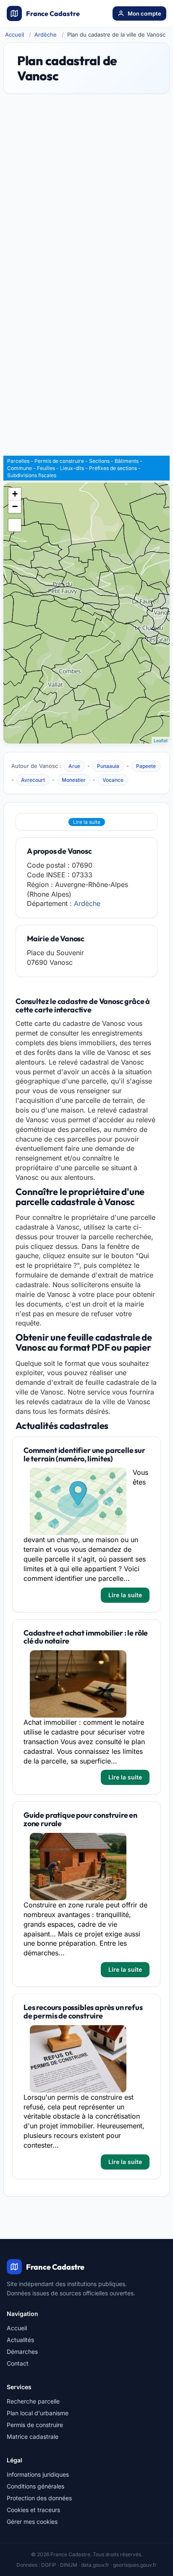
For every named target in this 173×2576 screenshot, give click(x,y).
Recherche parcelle (33, 2401)
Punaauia (108, 766)
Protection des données (39, 2498)
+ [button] (15, 494)
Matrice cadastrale (33, 2437)
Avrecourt (33, 780)
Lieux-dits (72, 468)
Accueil (14, 35)
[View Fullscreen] (15, 525)
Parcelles (18, 461)
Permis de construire (59, 461)
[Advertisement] (86, 188)
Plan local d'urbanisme (38, 2413)
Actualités (20, 2340)
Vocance (113, 780)
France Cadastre (53, 13)
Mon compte (144, 13)
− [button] (15, 506)
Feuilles (46, 468)
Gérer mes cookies (32, 2522)
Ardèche (46, 35)
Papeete (146, 766)
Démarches (22, 2352)
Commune (20, 468)
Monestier (74, 780)
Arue (74, 766)
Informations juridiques (38, 2474)
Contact (18, 2363)
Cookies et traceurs (33, 2510)
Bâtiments (127, 461)
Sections (99, 461)
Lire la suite (87, 822)
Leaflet (161, 740)
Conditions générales (35, 2486)
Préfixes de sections (113, 468)
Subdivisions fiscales (32, 475)
